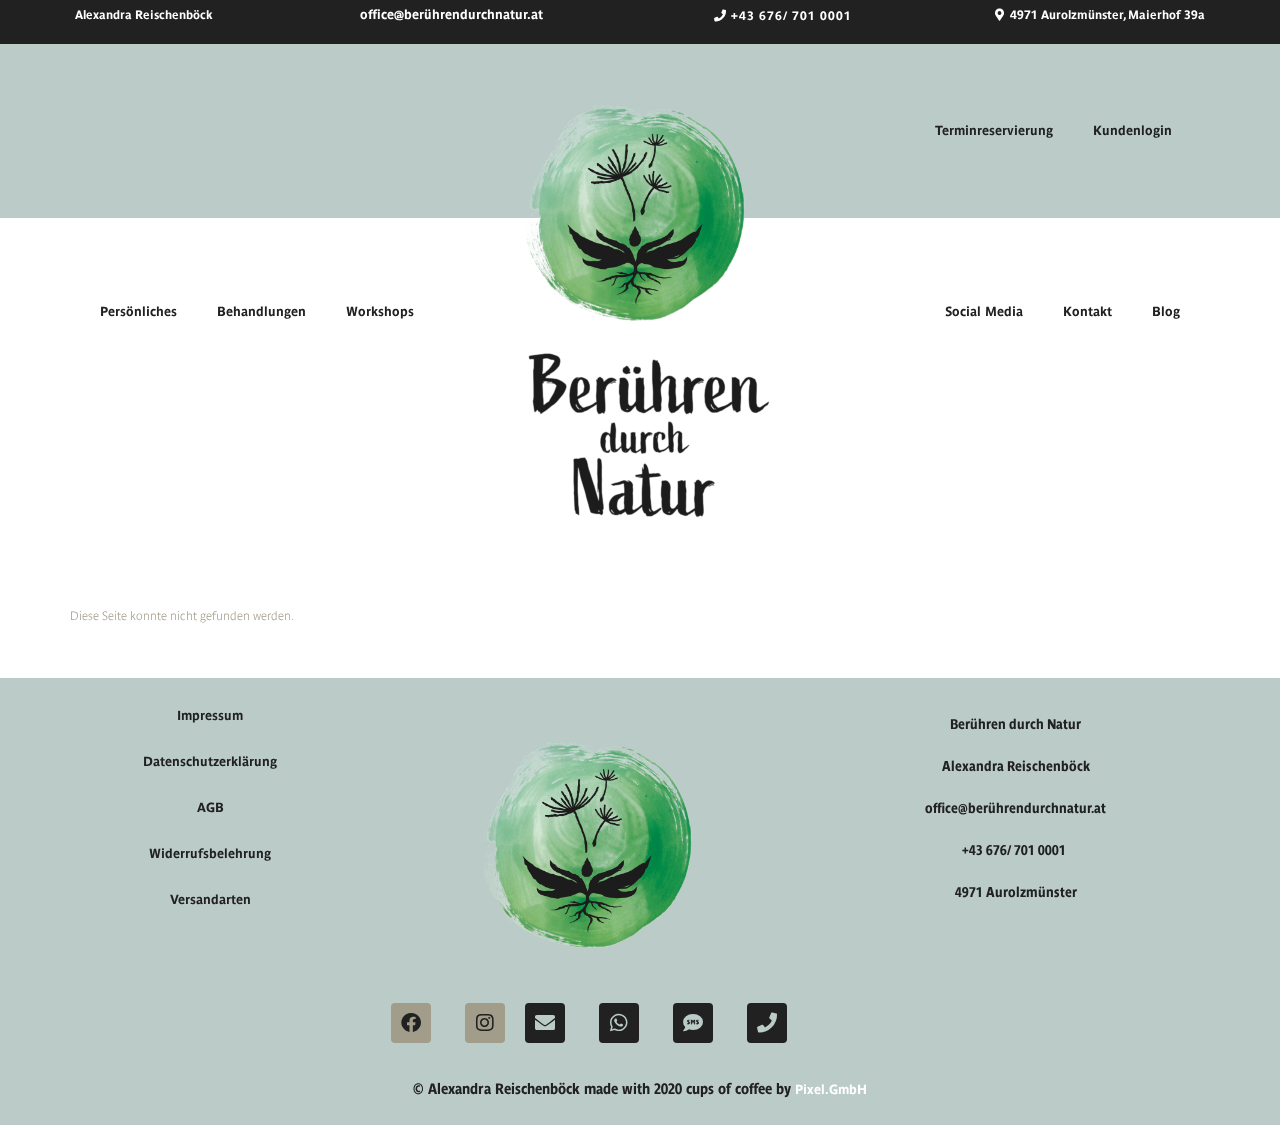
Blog (1166, 311)
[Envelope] (545, 1023)
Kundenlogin (1132, 130)
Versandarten (210, 899)
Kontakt (1087, 311)
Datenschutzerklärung (210, 761)
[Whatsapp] (619, 1023)
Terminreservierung (994, 130)
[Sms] (693, 1023)
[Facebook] (411, 1023)
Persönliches (138, 311)
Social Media (984, 311)
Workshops (380, 311)
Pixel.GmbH (831, 1089)
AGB (210, 807)
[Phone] (767, 1023)
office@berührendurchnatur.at (451, 14)
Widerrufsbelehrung (210, 853)
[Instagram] (485, 1023)
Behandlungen (261, 311)
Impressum (210, 715)
